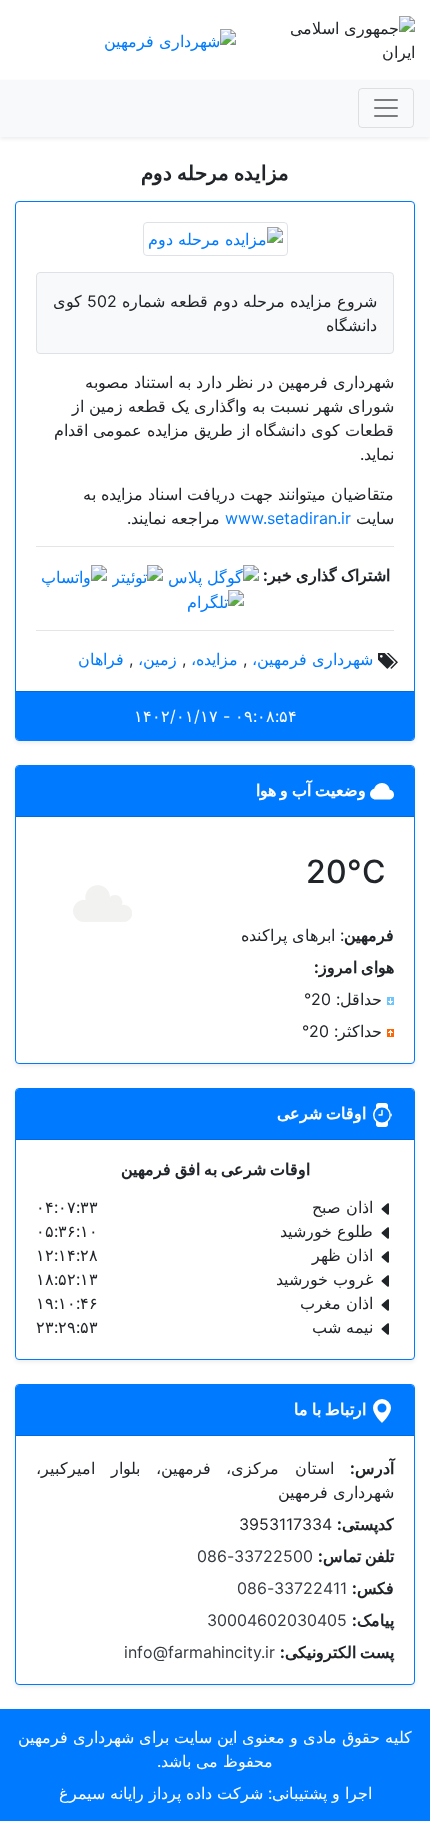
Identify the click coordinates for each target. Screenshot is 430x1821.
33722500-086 (255, 1556)
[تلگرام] (215, 601)
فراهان (101, 659)
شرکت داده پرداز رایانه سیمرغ (161, 1793)
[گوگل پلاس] (213, 575)
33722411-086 (292, 1588)
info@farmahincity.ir (199, 1652)
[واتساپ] (74, 575)
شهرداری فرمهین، (312, 659)
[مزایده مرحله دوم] (215, 237)
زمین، (157, 659)
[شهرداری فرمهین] (170, 39)
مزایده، (214, 659)
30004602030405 (277, 1620)
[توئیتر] (137, 575)
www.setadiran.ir (288, 518)
